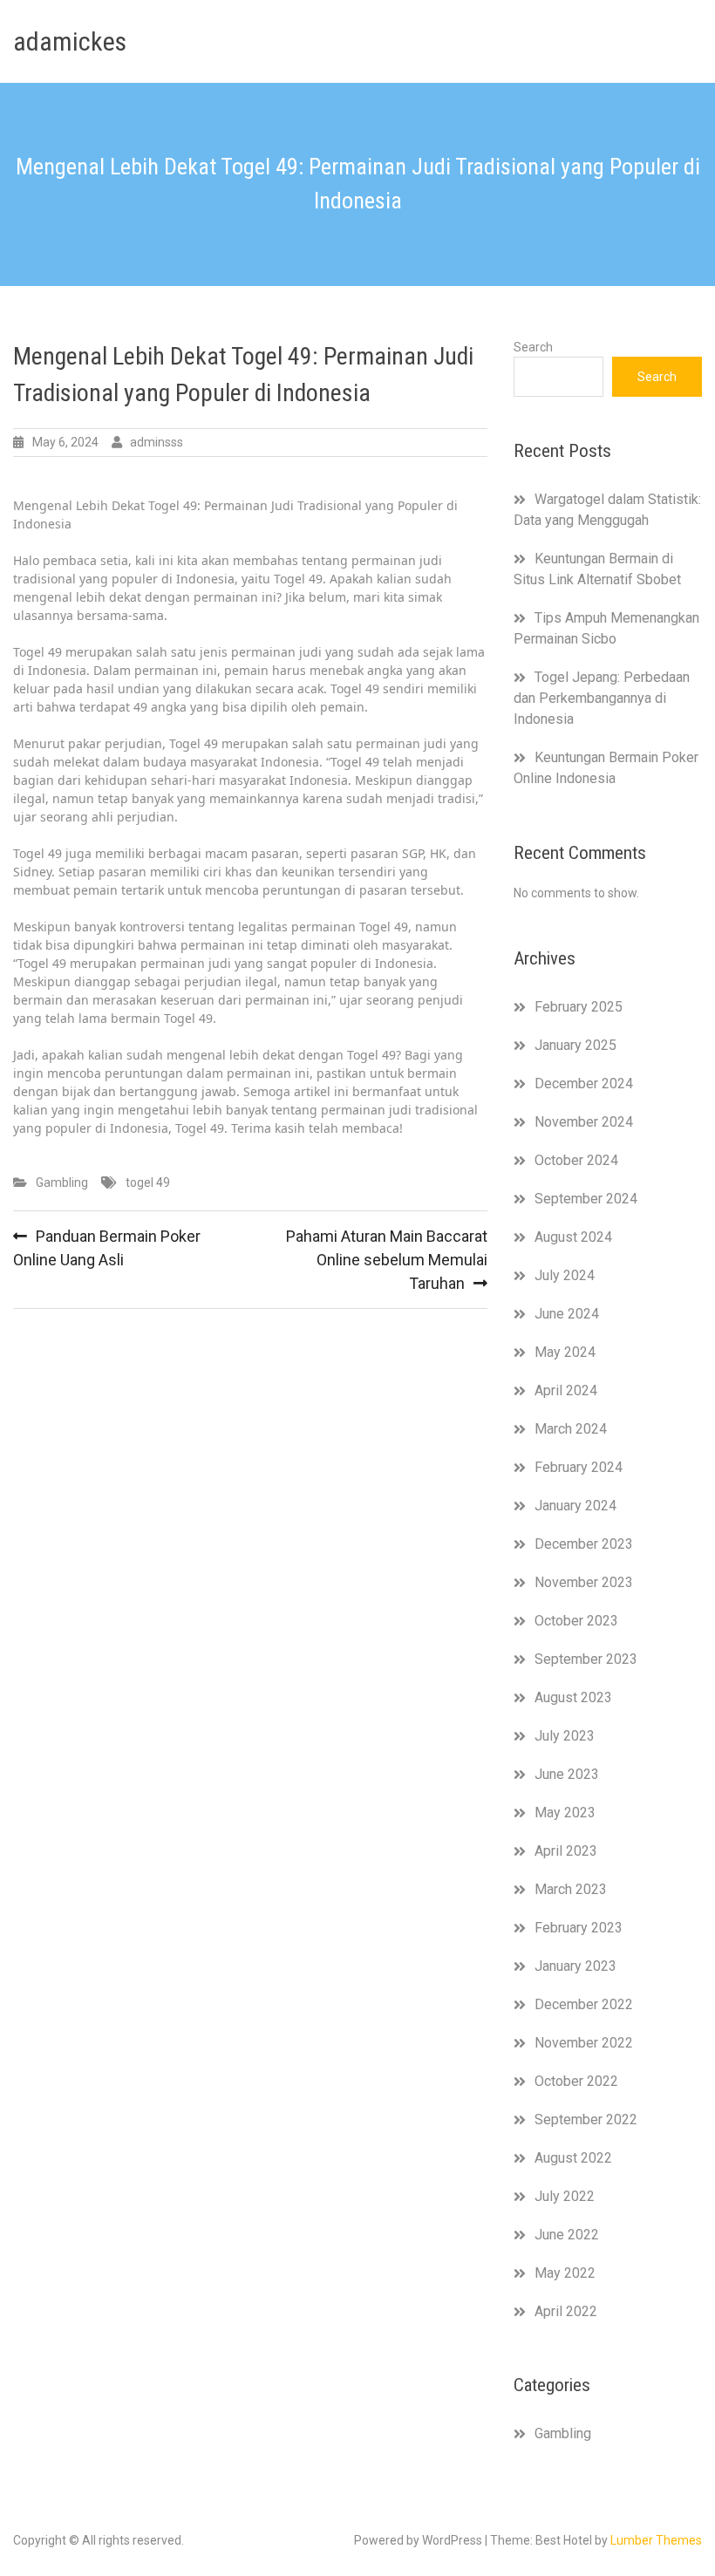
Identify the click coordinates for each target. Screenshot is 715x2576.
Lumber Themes (656, 2540)
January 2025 (575, 1045)
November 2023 (584, 1582)
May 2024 (565, 1352)
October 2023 (576, 1621)
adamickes (70, 41)
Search (533, 347)
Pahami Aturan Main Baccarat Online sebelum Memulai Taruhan (387, 1260)
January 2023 (575, 1966)
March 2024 (571, 1429)
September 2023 (586, 1659)
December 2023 (584, 1544)
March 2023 (571, 1889)
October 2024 (576, 1160)
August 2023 (573, 1697)
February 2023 (579, 1928)
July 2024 (565, 1275)
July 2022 (565, 2196)
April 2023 (566, 1851)
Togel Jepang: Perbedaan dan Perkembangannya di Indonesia (602, 698)
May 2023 (565, 1813)
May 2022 (565, 2273)
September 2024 (586, 1199)
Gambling (62, 1182)
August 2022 (573, 2158)
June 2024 (567, 1314)
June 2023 (567, 1774)
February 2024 (579, 1467)
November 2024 (584, 1122)
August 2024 (573, 1237)
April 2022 (566, 2311)
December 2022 (584, 2004)
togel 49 (148, 1182)
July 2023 (565, 1736)
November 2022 (584, 2043)
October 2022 (576, 2081)
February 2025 (579, 1007)
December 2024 (584, 1084)
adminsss (157, 442)
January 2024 (575, 1506)
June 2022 (567, 2235)
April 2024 (566, 1390)
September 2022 (586, 2119)
